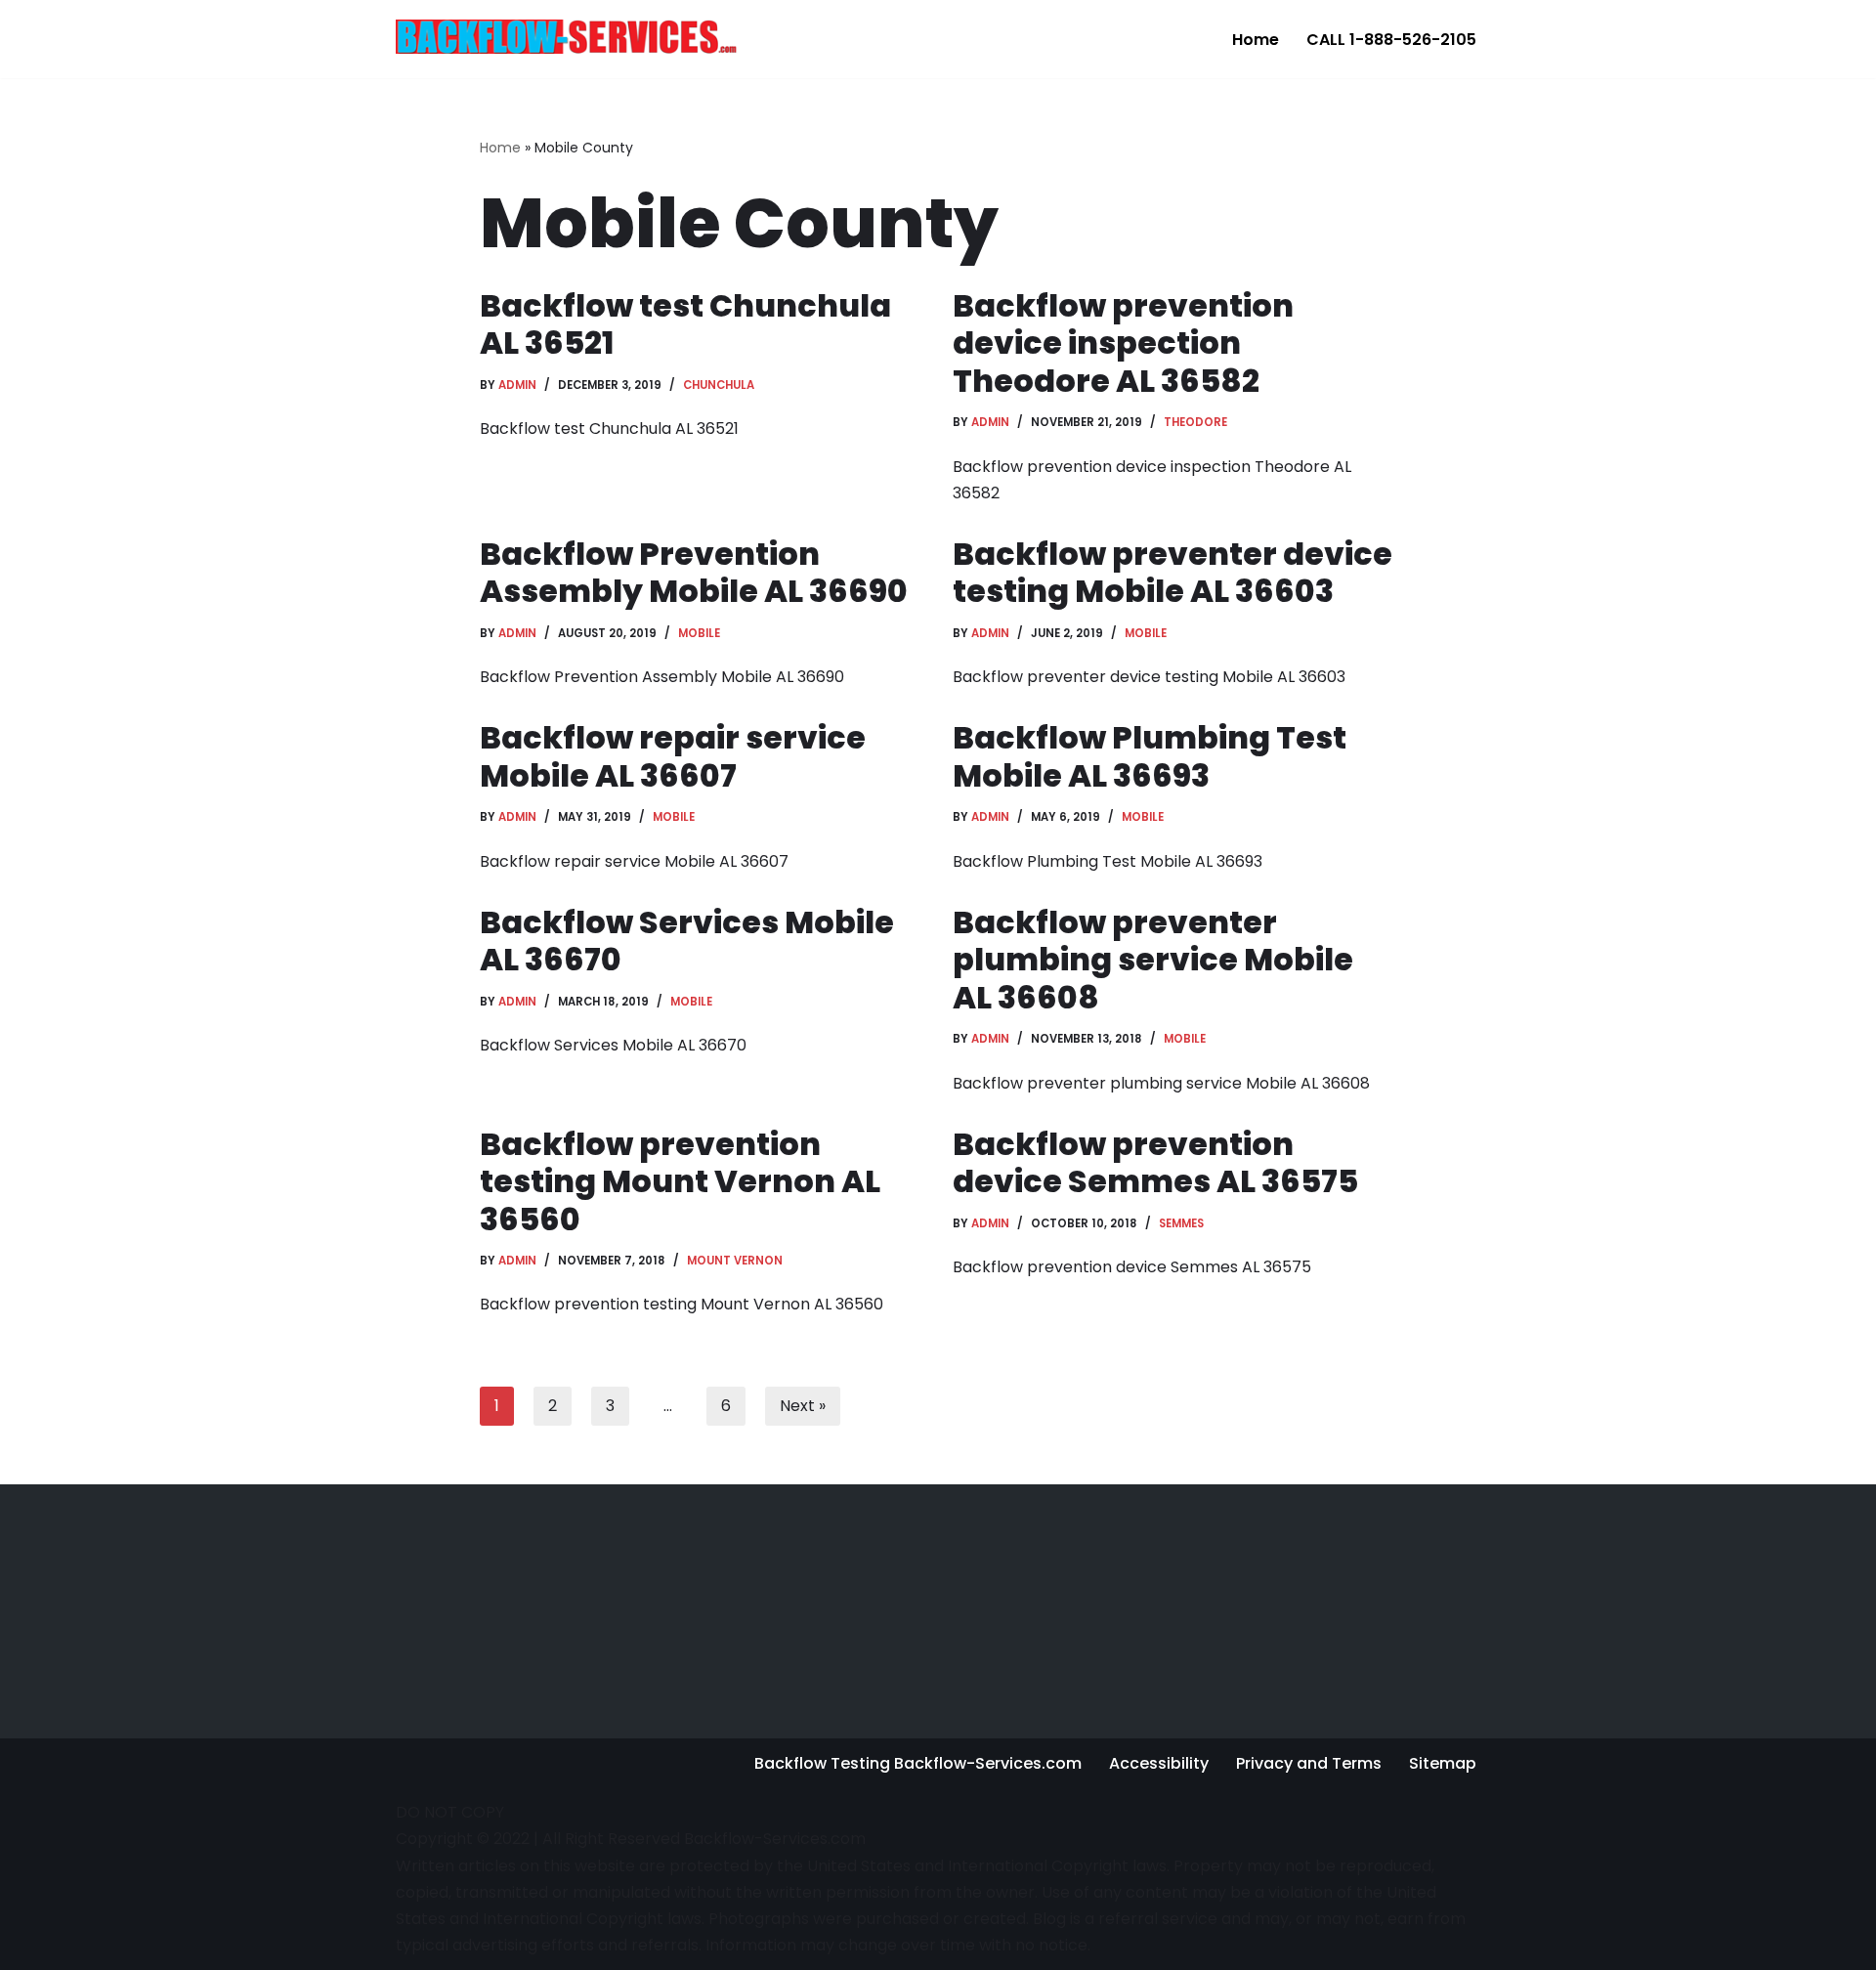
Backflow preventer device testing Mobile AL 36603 (1172, 572)
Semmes (1181, 1223)
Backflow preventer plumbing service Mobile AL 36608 (1153, 960)
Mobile (699, 633)
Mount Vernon (735, 1261)
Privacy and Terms (1309, 1763)
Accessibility (1159, 1763)
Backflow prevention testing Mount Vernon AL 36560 (680, 1181)
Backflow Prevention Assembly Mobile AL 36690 (694, 572)
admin (517, 385)
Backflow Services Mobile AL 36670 (687, 941)
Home (1256, 40)
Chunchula (719, 385)
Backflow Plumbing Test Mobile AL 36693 (1150, 756)
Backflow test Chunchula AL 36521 (685, 324)
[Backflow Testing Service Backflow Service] (567, 36)
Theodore (1195, 422)
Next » (803, 1406)
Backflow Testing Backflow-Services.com (918, 1763)
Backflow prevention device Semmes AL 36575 (1155, 1162)
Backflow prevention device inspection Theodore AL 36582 (1123, 343)
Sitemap (1443, 1763)
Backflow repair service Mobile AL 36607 (673, 756)
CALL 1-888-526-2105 (1391, 40)
